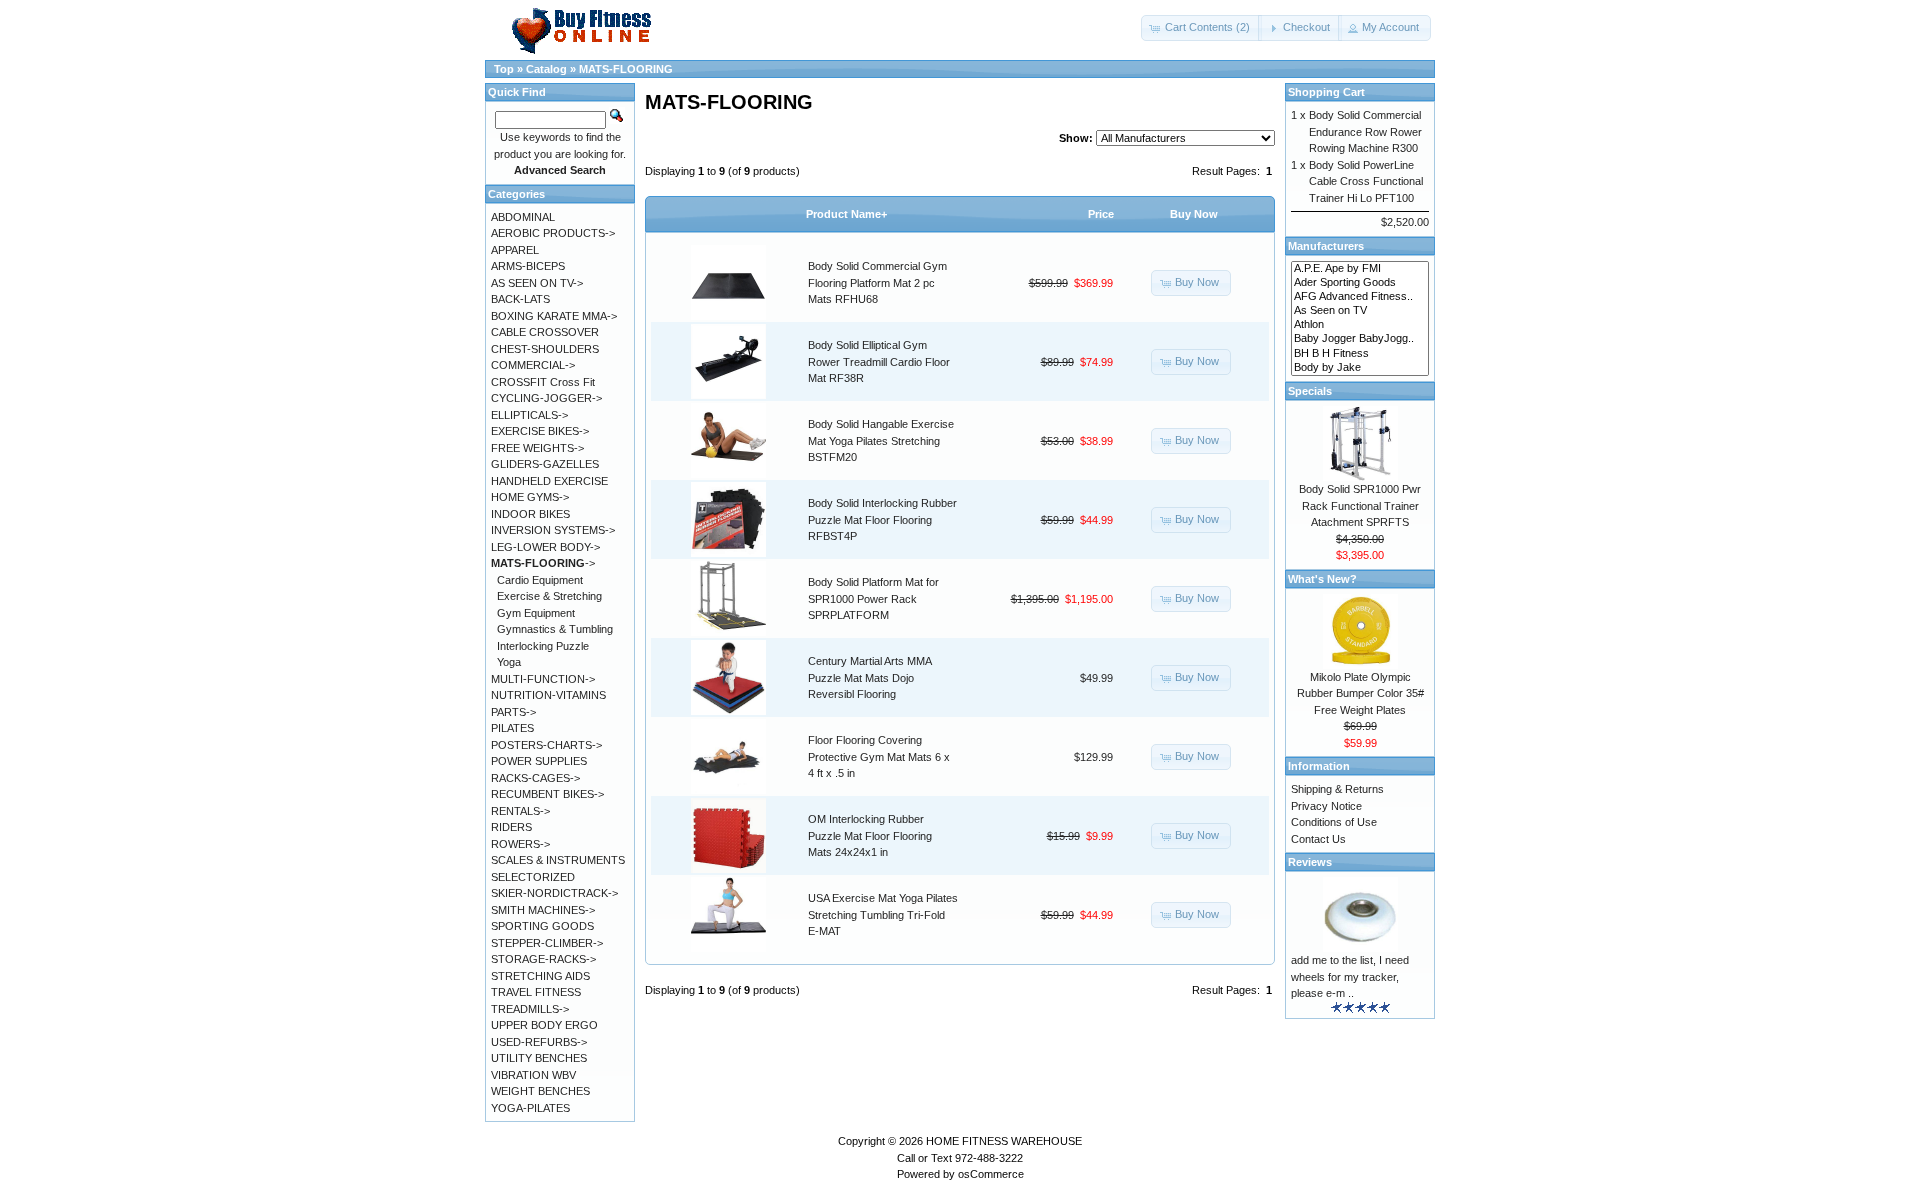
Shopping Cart (1326, 92)
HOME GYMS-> (530, 497)
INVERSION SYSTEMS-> (553, 530)
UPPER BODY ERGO (544, 1025)
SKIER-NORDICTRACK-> (554, 893)
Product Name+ (846, 214)
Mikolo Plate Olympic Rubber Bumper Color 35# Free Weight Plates (1360, 693)
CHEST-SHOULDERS (545, 349)
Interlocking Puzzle (543, 646)
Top (504, 69)
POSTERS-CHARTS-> (546, 745)
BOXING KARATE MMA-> (554, 316)
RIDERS (511, 827)
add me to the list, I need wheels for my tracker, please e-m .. (1350, 976)
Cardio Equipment (540, 580)
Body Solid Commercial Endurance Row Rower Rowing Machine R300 (1365, 131)
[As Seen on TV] (1360, 311)
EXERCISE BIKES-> (540, 431)
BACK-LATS (520, 299)
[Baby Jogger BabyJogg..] (1360, 339)
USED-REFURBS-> (539, 1042)
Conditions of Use (1334, 822)
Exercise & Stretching (549, 596)
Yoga (509, 662)
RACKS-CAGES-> (535, 778)
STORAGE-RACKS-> (543, 959)
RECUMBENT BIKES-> (547, 794)
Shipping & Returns (1337, 789)
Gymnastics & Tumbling (555, 629)
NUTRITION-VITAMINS (548, 695)
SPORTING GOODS (542, 926)
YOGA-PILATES (530, 1108)
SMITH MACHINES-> (543, 910)
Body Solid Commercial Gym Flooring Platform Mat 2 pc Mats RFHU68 (877, 282)
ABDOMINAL (523, 217)
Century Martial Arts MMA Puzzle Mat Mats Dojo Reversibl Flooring (869, 677)
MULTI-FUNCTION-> (543, 679)
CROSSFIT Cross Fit (543, 382)
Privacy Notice (1326, 806)
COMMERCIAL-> (533, 365)
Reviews (1310, 862)
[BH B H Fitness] (1360, 354)
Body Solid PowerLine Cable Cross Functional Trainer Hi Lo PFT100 (1366, 181)
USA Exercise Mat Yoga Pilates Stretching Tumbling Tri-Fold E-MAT (883, 914)
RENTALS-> (520, 811)
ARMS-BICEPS (528, 266)
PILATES (512, 728)
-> (543, 563)
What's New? (1322, 579)
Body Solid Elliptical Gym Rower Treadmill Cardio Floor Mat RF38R (879, 361)
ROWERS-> (520, 844)
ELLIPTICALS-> (529, 415)
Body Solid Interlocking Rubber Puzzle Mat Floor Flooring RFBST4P (882, 519)
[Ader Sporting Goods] (1360, 283)
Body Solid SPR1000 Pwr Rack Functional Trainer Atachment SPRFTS (1360, 505)
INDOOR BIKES (530, 514)
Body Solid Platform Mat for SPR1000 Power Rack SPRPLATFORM (873, 598)
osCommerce (991, 1174)
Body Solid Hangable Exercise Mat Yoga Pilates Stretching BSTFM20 (881, 440)
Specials (1310, 391)
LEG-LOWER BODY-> (545, 547)
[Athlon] (1360, 325)
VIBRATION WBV (533, 1075)
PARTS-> (513, 712)
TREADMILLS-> (530, 1009)
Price (1101, 214)
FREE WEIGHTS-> (537, 448)
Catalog (546, 69)
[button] (1201, 28)
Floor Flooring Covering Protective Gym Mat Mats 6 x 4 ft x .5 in (879, 756)
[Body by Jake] (1360, 368)
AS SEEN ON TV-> (537, 283)
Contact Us (1318, 839)
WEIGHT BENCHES (540, 1091)
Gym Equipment (536, 613)
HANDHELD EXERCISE (549, 481)
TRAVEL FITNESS (536, 992)
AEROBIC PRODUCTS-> (553, 233)
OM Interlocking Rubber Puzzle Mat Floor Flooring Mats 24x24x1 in (870, 835)
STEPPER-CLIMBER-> (547, 943)
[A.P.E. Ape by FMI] (1360, 269)
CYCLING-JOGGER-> (546, 398)
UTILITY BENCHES (539, 1058)
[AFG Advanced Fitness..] (1360, 297)
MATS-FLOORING (626, 69)
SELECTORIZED (533, 877)
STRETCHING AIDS (540, 976)
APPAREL (515, 250)
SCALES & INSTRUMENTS (558, 860)
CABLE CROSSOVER (545, 332)
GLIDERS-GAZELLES (545, 464)
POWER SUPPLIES (539, 761)
